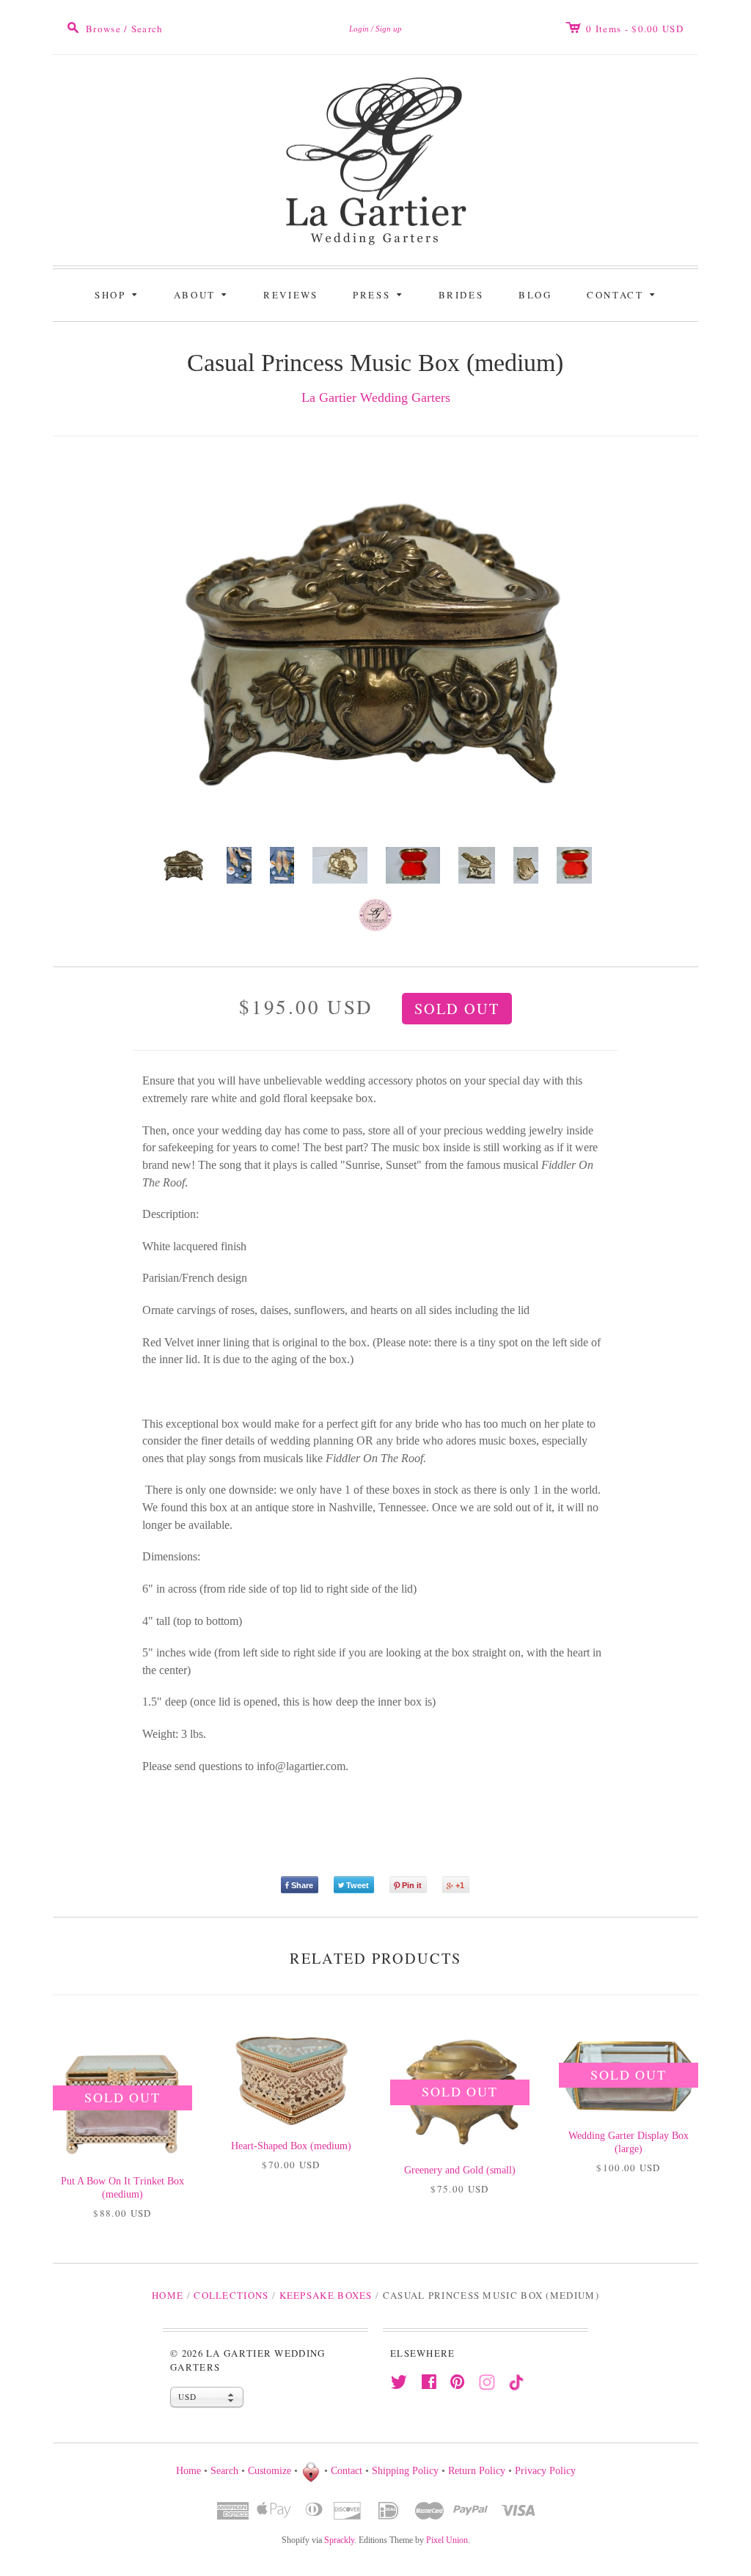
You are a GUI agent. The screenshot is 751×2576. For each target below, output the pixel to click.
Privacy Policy (545, 2471)
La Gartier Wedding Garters (376, 397)
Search (224, 2471)
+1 (460, 1885)
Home (168, 2295)
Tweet (358, 1885)
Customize (270, 2471)
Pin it (412, 1885)
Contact (623, 294)
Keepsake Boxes (326, 2295)
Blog (535, 295)
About (203, 294)
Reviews (290, 295)
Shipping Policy (405, 2471)
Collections (231, 2295)
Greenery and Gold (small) (460, 2170)
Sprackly (339, 2540)
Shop (118, 294)
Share (302, 1885)
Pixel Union (447, 2540)
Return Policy (477, 2471)
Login (359, 29)
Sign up (389, 29)
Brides (461, 295)
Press (380, 294)
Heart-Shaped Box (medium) (291, 2146)
